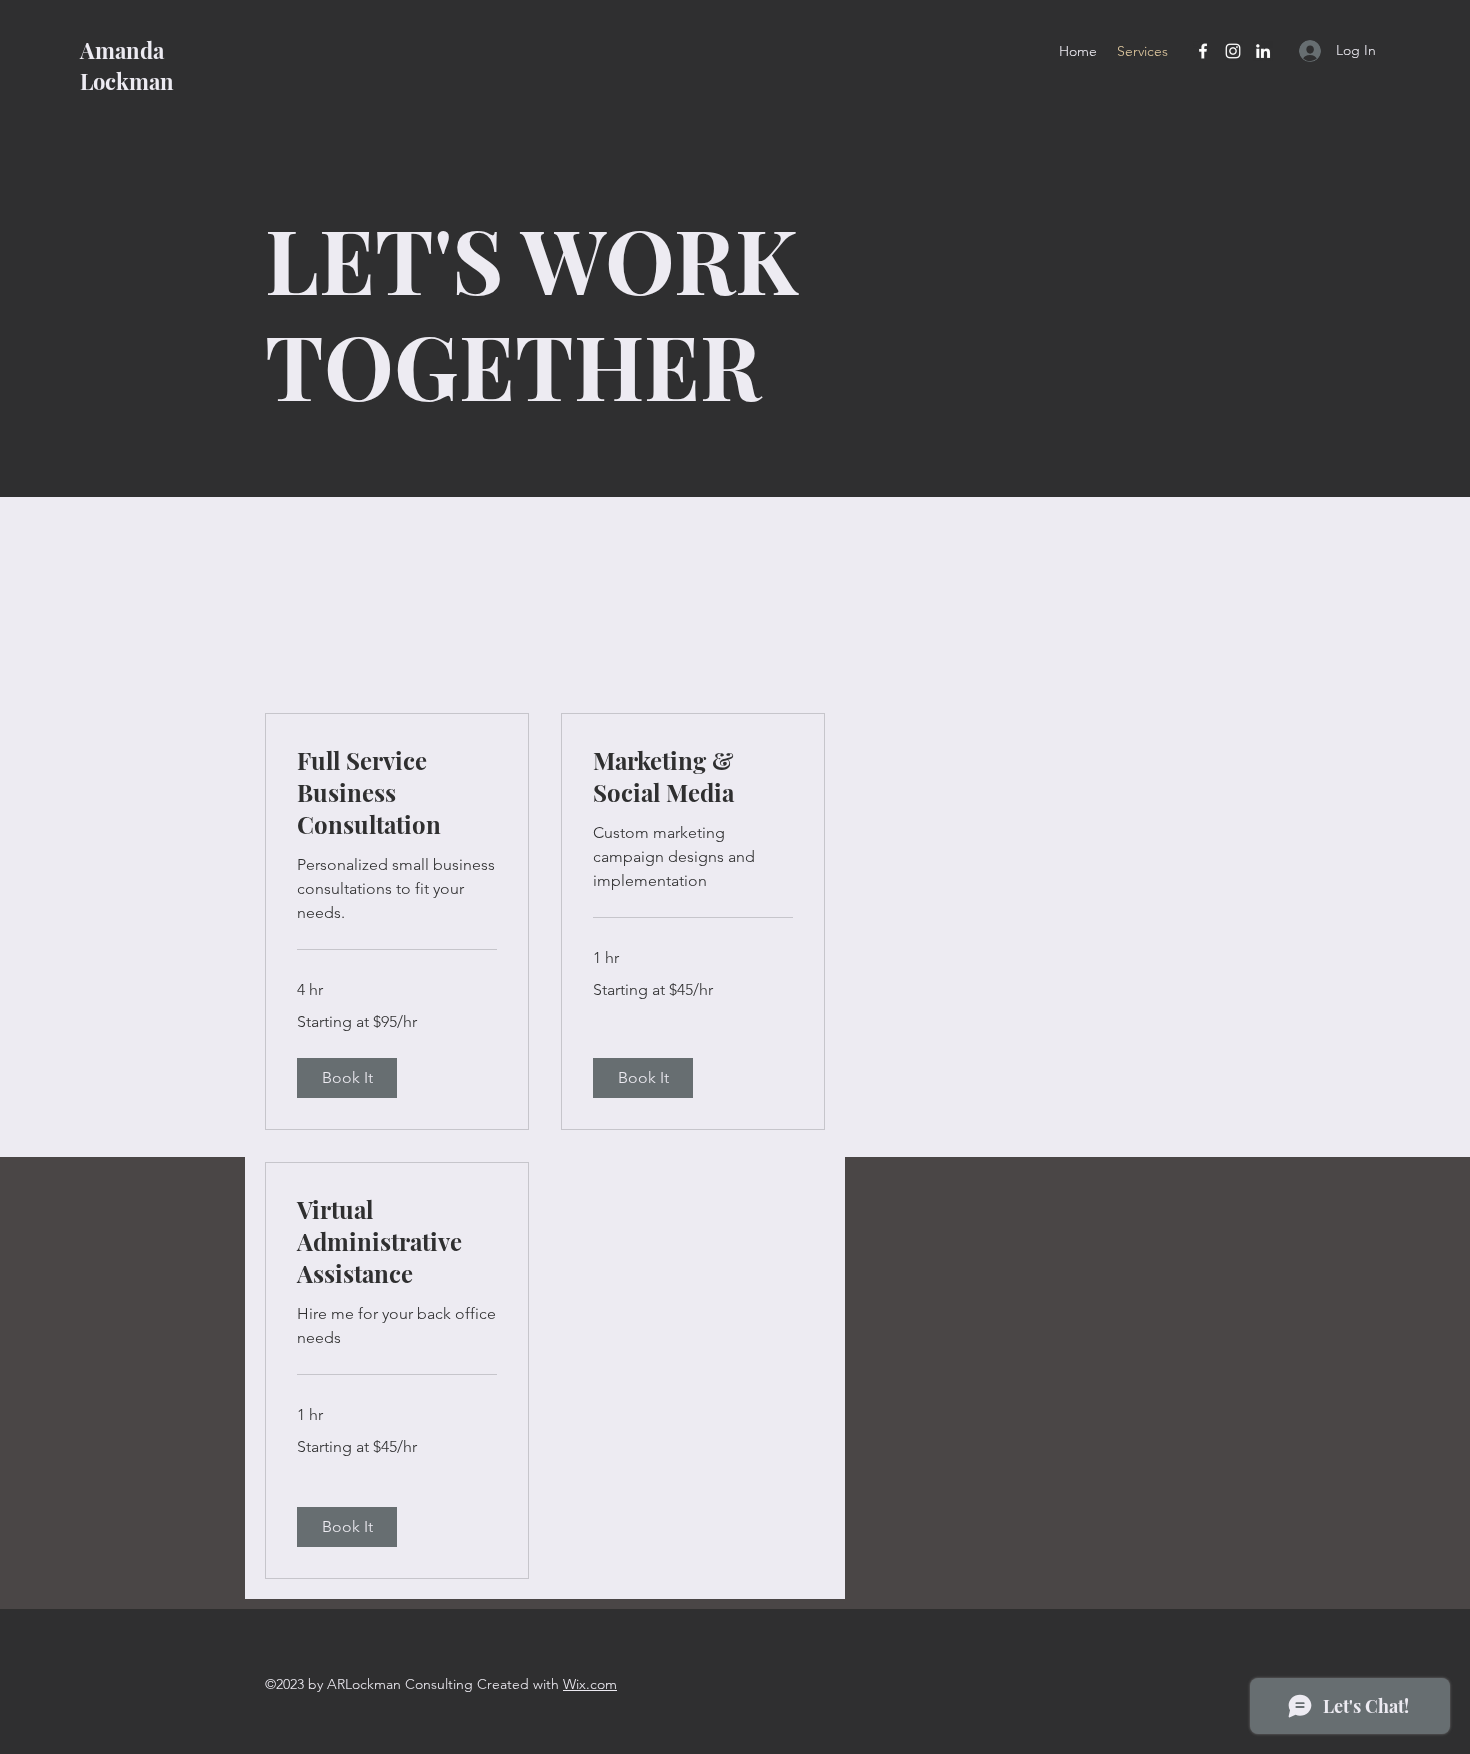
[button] (347, 1078)
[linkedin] (1263, 51)
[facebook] (1203, 51)
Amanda (122, 50)
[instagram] (1233, 51)
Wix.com (590, 1684)
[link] (397, 793)
